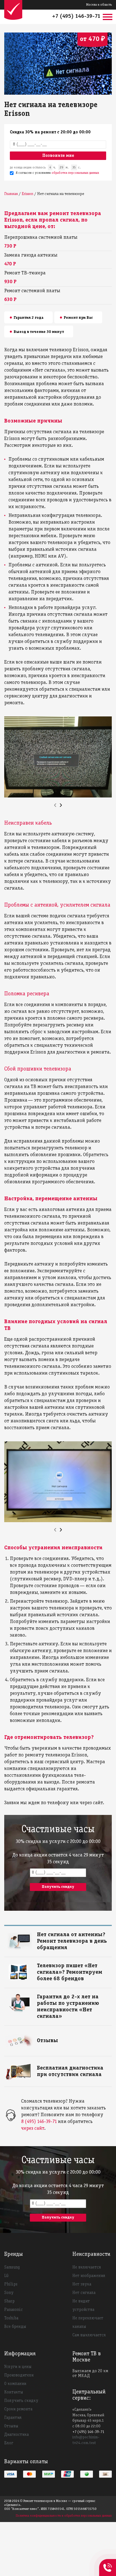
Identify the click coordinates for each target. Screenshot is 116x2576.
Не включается (87, 2267)
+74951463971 (108, 2561)
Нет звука (82, 2284)
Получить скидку (21, 2401)
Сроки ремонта (18, 2409)
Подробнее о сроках (54, 1934)
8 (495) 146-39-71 (39, 2122)
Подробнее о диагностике (59, 2067)
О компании (15, 2384)
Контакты (14, 2392)
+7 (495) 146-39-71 (76, 16)
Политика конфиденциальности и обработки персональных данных (64, 2516)
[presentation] (55, 805)
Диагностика (16, 2435)
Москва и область (99, 5)
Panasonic (14, 2310)
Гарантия (13, 2418)
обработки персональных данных (75, 173)
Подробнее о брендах (56, 1965)
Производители (19, 2375)
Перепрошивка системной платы (41, 238)
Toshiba (11, 2318)
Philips (11, 2284)
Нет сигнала (84, 2293)
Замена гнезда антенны (31, 255)
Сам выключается (89, 2335)
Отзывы (11, 2426)
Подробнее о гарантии (56, 1996)
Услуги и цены (18, 2367)
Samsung (12, 2267)
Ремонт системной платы (32, 291)
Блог (9, 2443)
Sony (9, 2293)
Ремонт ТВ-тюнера (25, 273)
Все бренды (15, 2327)
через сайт (33, 2128)
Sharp (9, 2301)
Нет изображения (89, 2276)
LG (6, 2276)
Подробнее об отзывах (56, 2040)
